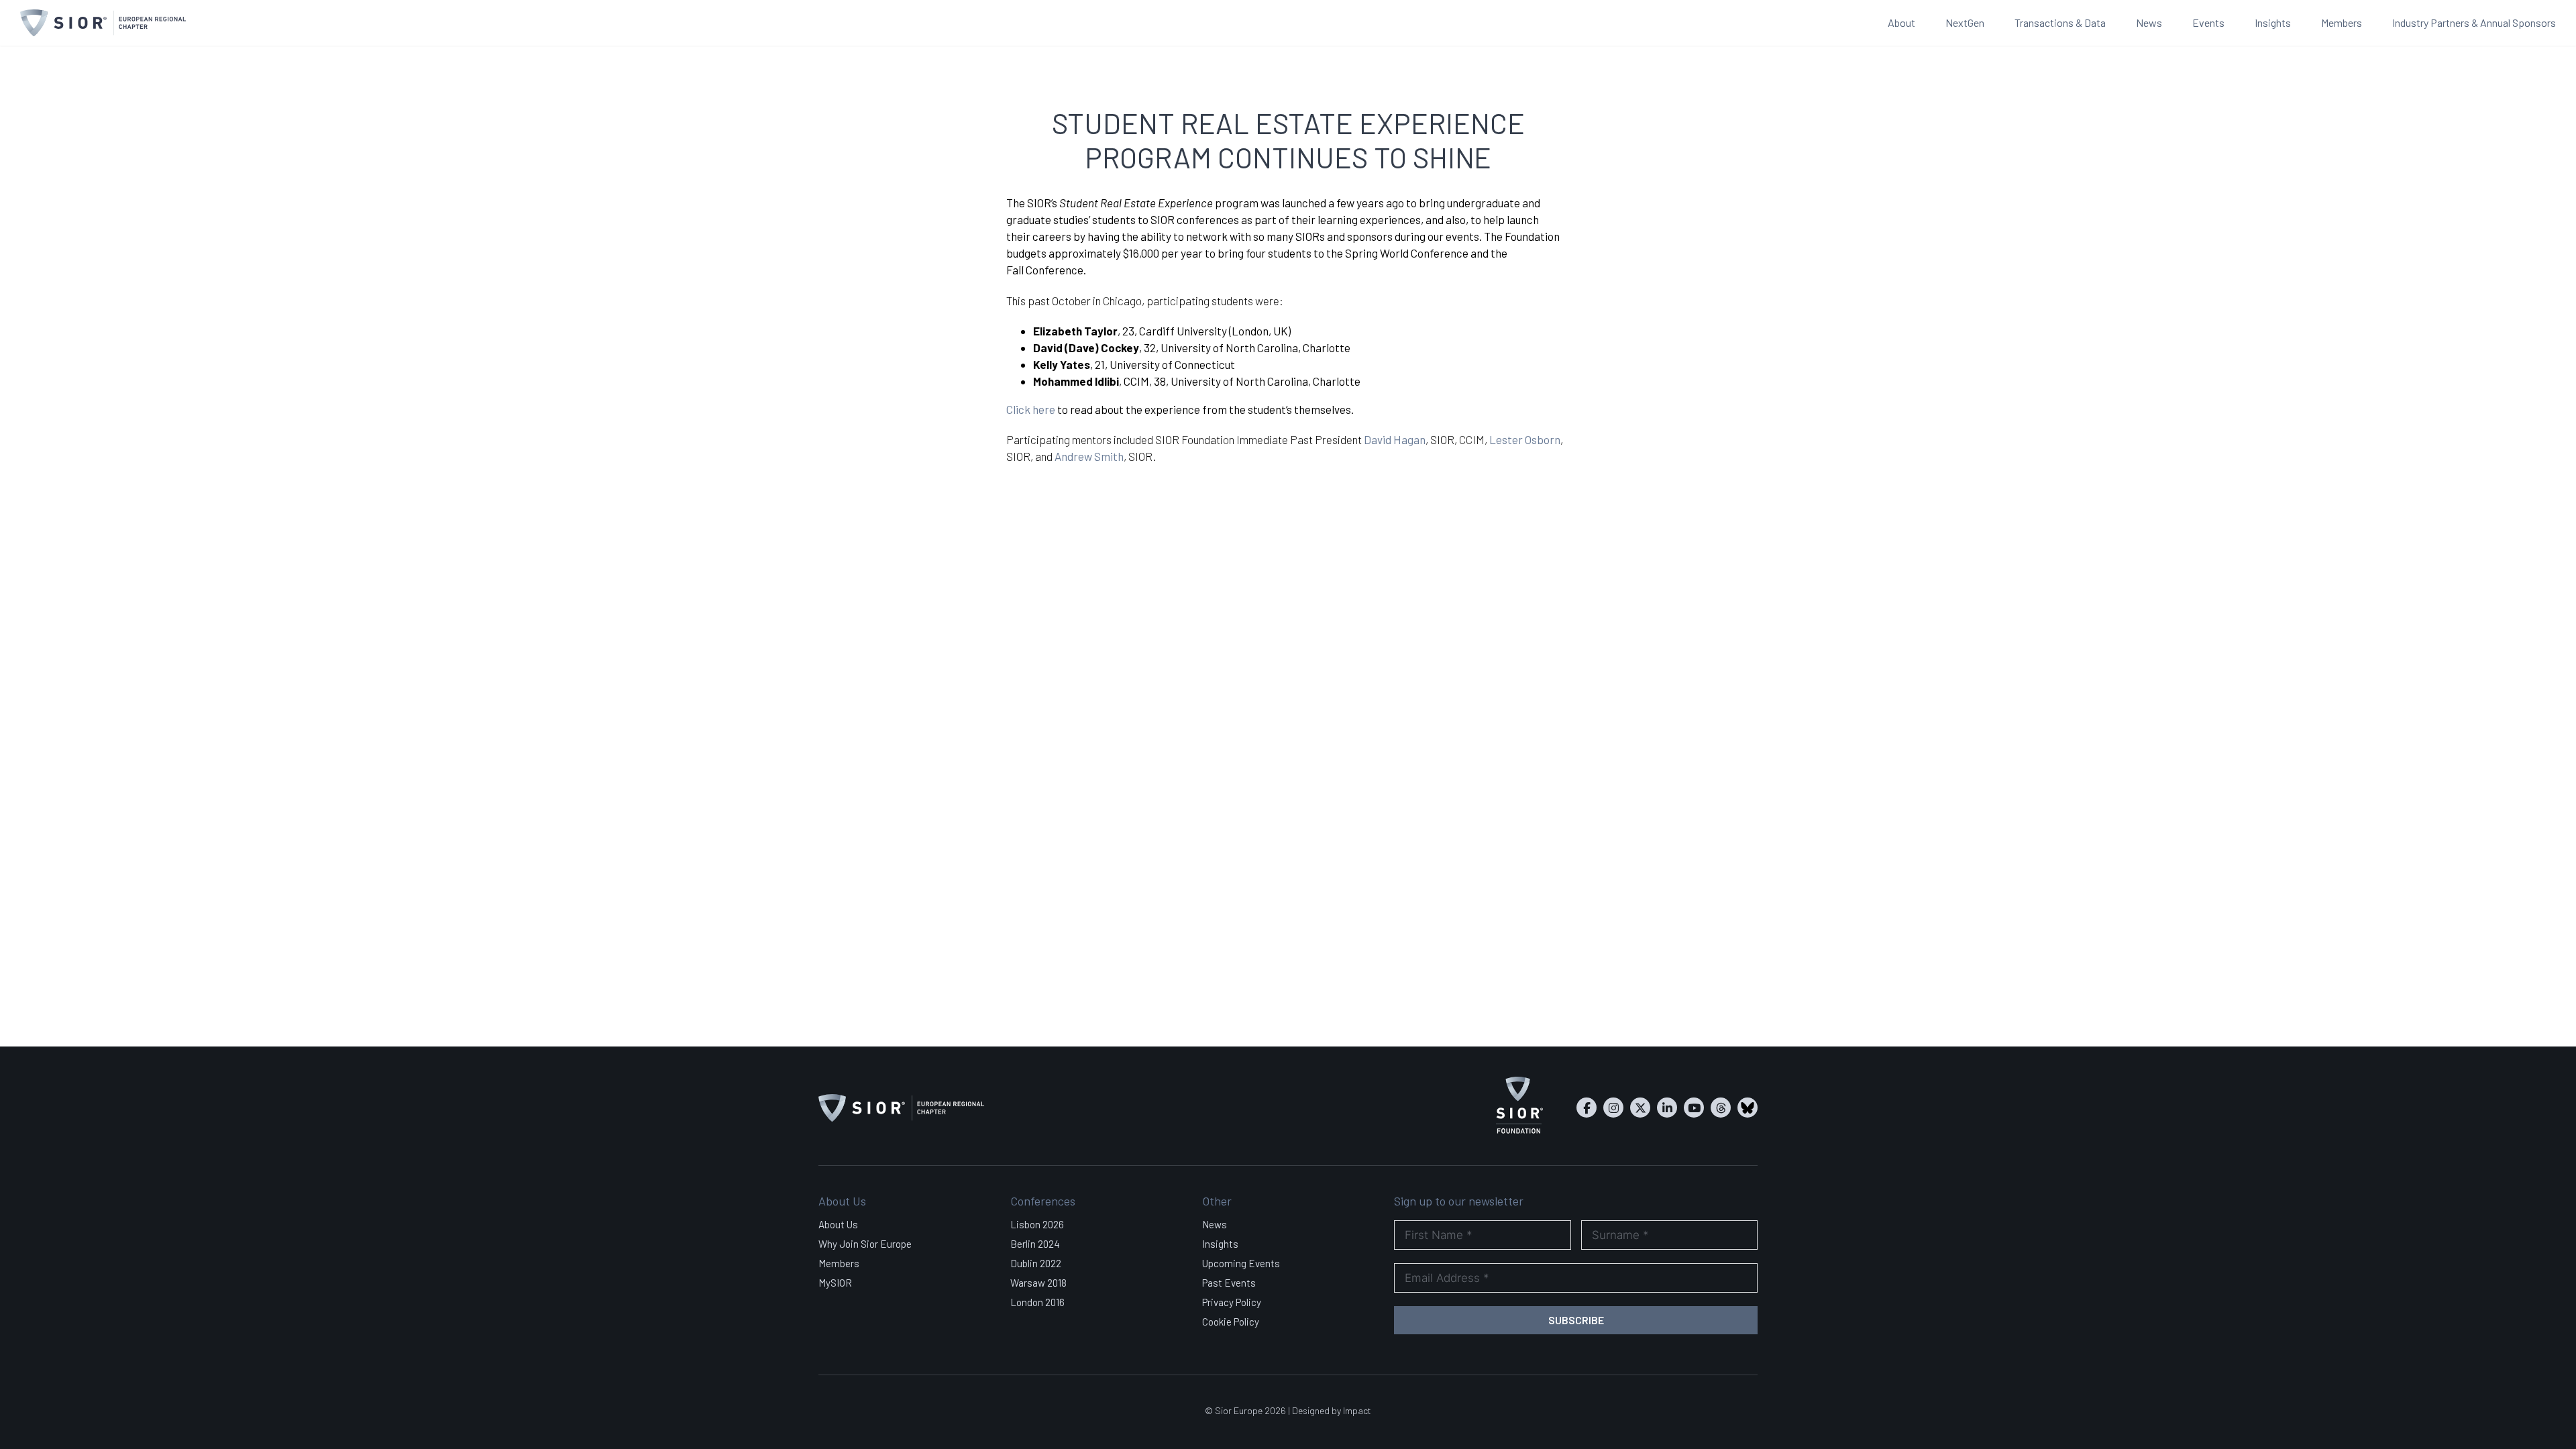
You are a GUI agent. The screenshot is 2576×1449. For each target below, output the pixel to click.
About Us (838, 1224)
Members (2342, 22)
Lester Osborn (1525, 439)
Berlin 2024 (1035, 1244)
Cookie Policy (1231, 1322)
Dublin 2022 (1036, 1263)
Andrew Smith (1089, 456)
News (2149, 22)
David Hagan (1395, 439)
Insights (2273, 22)
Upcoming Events (1241, 1263)
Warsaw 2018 (1038, 1283)
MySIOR (835, 1283)
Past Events (1229, 1283)
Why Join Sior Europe (865, 1244)
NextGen (1965, 22)
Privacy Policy (1232, 1302)
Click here (1031, 409)
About (1901, 22)
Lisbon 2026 (1037, 1224)
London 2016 (1037, 1302)
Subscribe (1576, 1320)
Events (2208, 22)
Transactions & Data (2060, 22)
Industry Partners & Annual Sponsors (2474, 22)
